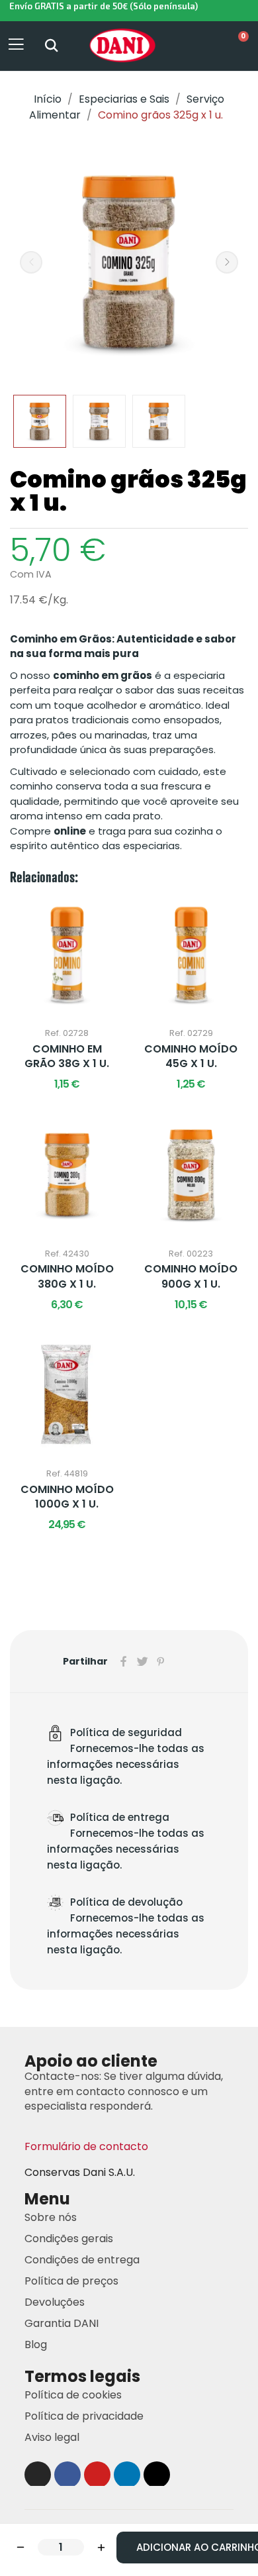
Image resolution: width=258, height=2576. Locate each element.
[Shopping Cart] (236, 46)
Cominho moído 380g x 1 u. (67, 1276)
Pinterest (161, 1661)
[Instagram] (38, 2475)
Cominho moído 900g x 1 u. (191, 1276)
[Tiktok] (157, 2475)
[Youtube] (97, 2475)
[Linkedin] (127, 2475)
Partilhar (124, 1661)
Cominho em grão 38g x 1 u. (67, 1056)
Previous (31, 262)
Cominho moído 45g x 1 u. (191, 1056)
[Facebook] (67, 2475)
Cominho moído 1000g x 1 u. (67, 1497)
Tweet (142, 1661)
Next (227, 262)
